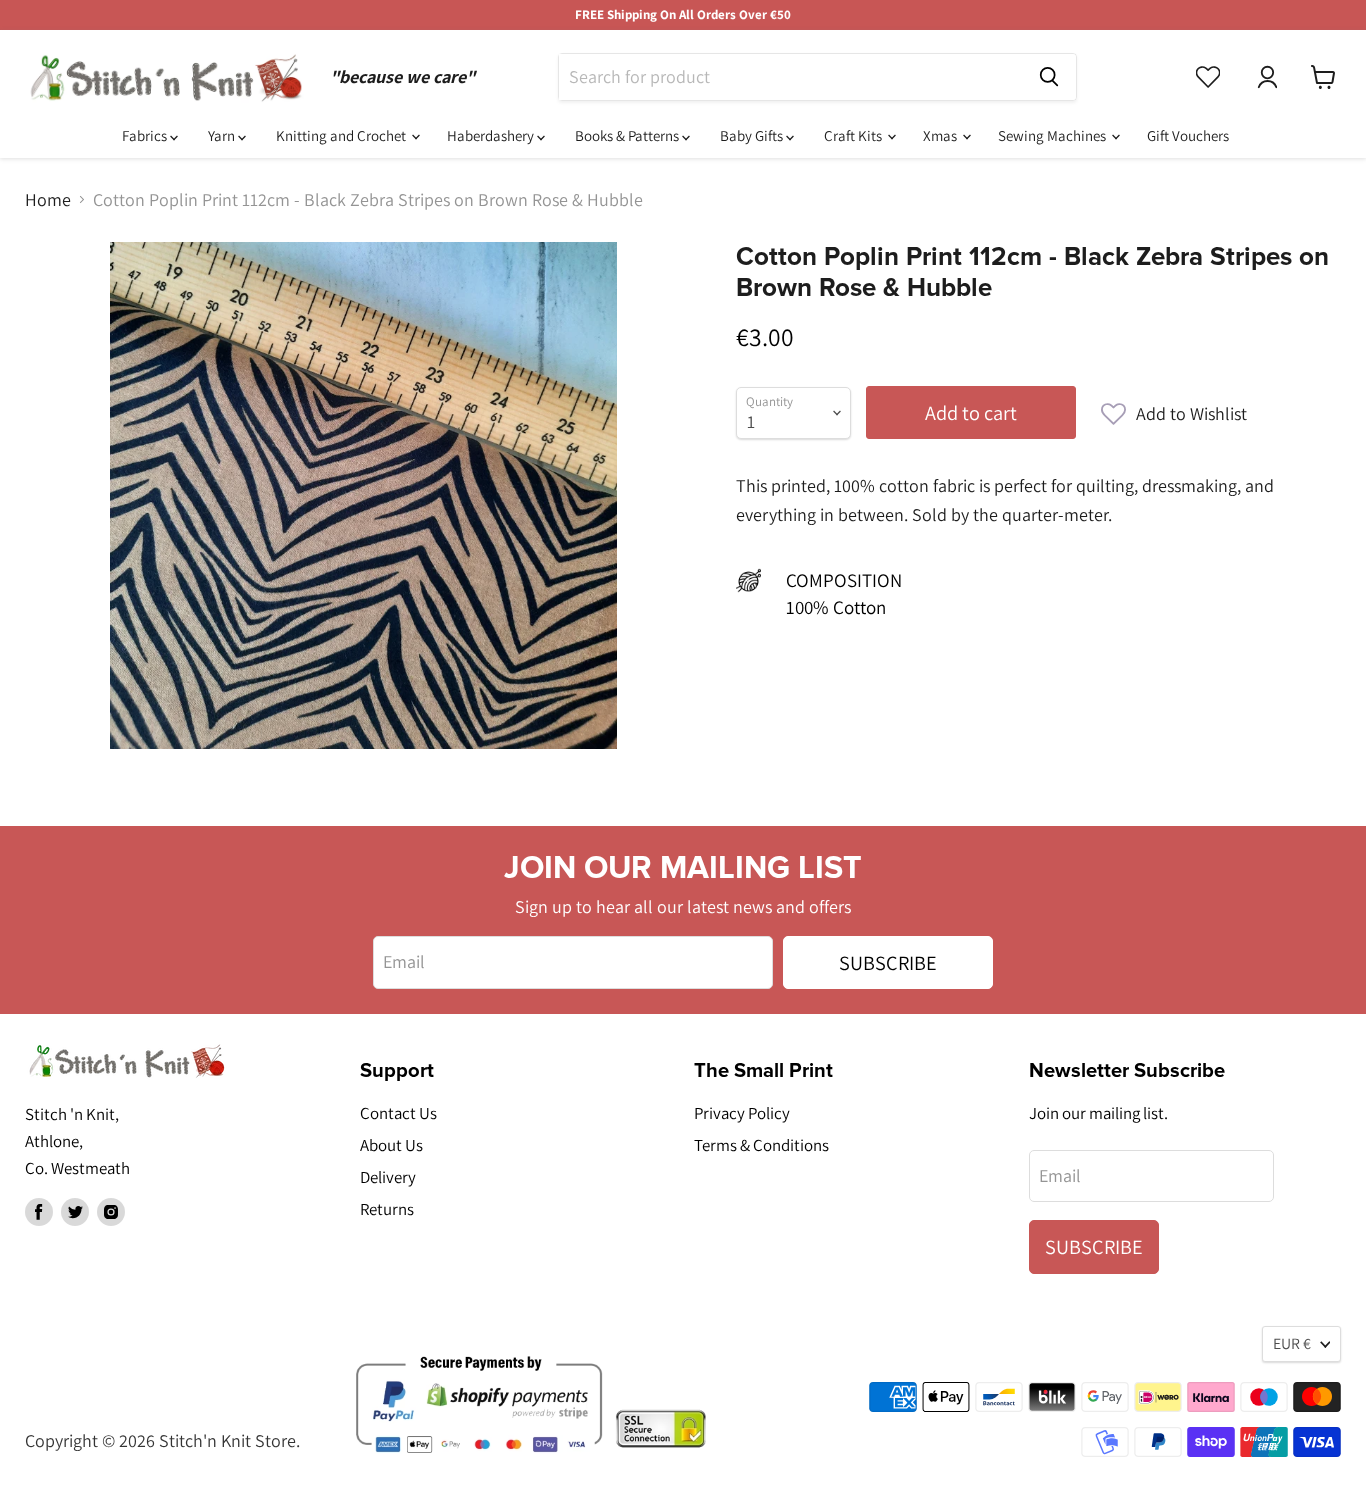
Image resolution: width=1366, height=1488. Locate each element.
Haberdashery (492, 135)
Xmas (941, 135)
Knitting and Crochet (342, 135)
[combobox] (790, 77)
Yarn (223, 135)
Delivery (388, 1177)
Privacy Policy (742, 1113)
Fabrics (146, 135)
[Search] (1049, 77)
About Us (391, 1145)
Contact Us (398, 1113)
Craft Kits (854, 135)
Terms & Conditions (761, 1145)
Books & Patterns (628, 135)
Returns (387, 1209)
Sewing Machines (1053, 135)
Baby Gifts (753, 135)
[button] (1174, 414)
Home (48, 200)
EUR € (1292, 1343)
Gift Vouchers (1188, 135)
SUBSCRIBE (888, 962)
